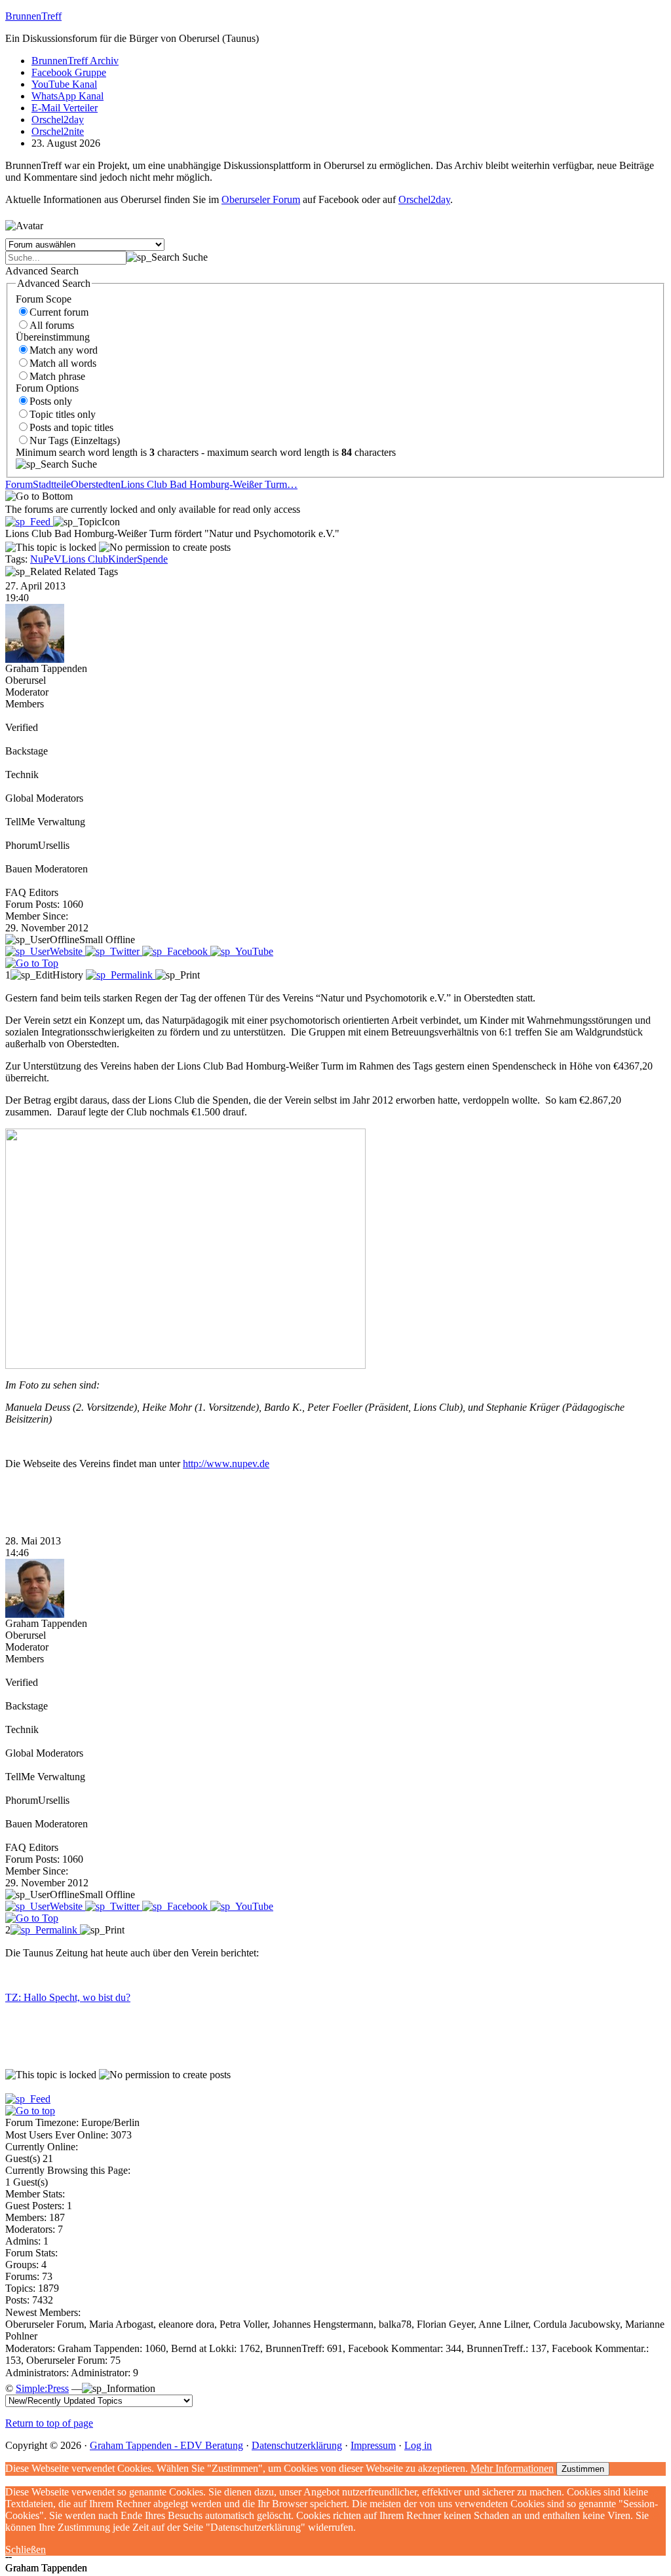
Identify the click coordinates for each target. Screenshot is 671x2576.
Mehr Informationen (512, 2468)
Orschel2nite (58, 131)
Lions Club (85, 559)
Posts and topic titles (71, 427)
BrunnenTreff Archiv (75, 61)
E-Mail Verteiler (65, 108)
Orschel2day (58, 120)
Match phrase (57, 376)
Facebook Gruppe (69, 72)
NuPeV (46, 559)
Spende (152, 559)
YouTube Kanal (64, 84)
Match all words (63, 363)
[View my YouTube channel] (242, 951)
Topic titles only (63, 414)
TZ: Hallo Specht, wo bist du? (68, 1997)
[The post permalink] (121, 975)
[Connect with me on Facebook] (176, 951)
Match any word (64, 350)
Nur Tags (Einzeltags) (75, 440)
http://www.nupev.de (226, 1464)
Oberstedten (96, 484)
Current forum (59, 312)
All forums (52, 325)
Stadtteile (52, 484)
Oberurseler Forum (261, 199)
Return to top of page (49, 2423)
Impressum (373, 2445)
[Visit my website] (45, 951)
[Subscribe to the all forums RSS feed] (28, 2099)
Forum (19, 484)
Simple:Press (42, 2388)
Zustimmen (583, 2469)
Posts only (51, 401)
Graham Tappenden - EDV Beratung (166, 2445)
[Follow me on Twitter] (114, 951)
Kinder (123, 559)
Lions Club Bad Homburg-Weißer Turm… (209, 484)
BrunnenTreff (33, 16)
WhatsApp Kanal (67, 96)
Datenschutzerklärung (297, 2445)
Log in (418, 2445)
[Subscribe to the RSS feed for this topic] (29, 522)
